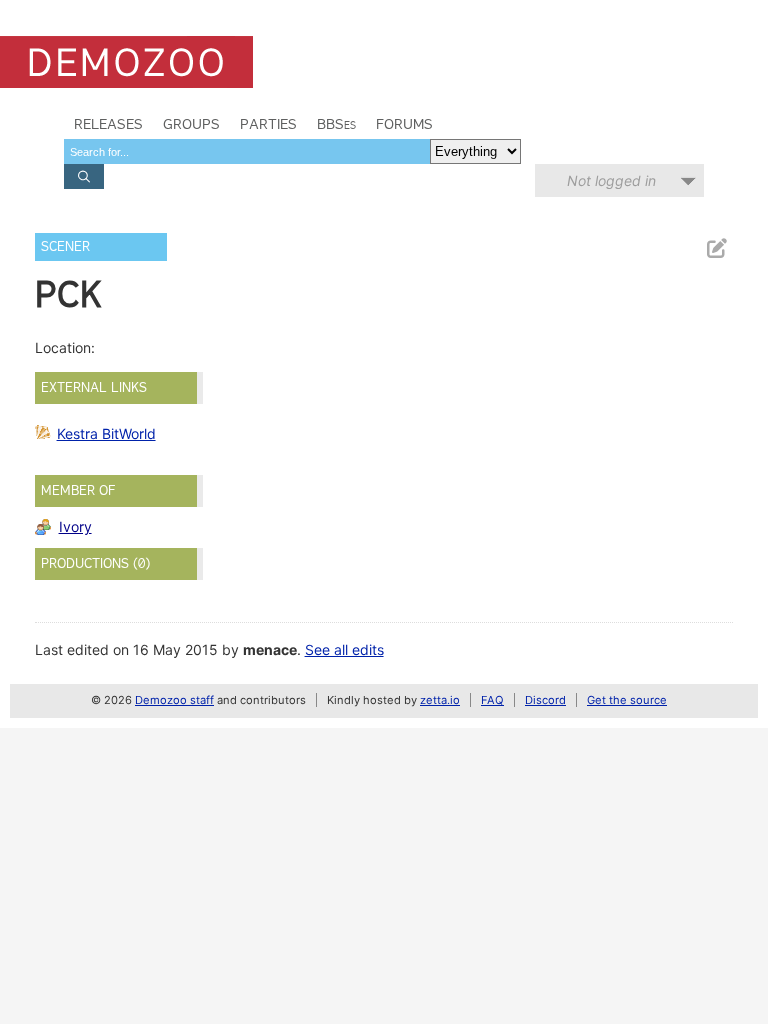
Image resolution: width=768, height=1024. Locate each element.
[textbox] (247, 151)
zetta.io (440, 700)
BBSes (336, 124)
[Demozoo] (126, 62)
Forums (404, 124)
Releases (108, 124)
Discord (545, 700)
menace (270, 649)
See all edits (344, 649)
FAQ (492, 700)
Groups (191, 124)
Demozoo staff (174, 700)
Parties (268, 124)
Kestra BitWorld (106, 433)
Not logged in (611, 180)
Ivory (75, 526)
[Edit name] (716, 248)
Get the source (627, 700)
